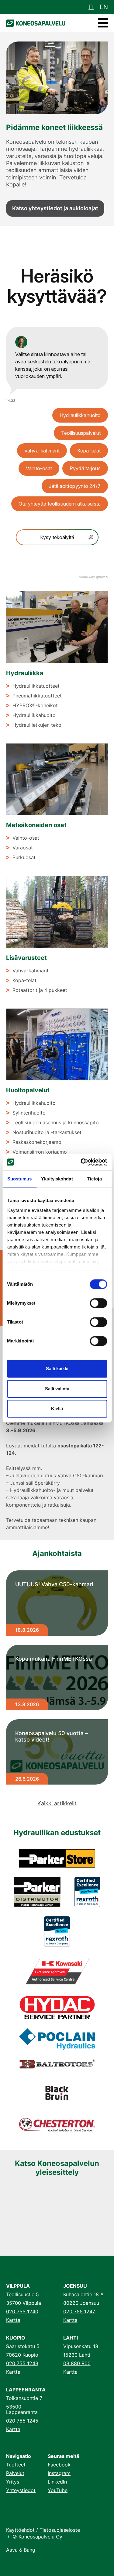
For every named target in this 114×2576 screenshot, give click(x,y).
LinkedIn (57, 2482)
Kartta (13, 2320)
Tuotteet (16, 2465)
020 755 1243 (22, 2363)
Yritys (13, 2482)
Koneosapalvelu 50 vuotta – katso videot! (52, 1737)
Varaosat (23, 848)
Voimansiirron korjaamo (40, 1152)
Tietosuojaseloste (60, 2530)
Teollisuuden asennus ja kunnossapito (56, 1122)
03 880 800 (77, 2363)
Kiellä (57, 1409)
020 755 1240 (22, 2311)
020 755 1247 (79, 2311)
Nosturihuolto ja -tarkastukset (47, 1132)
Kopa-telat (24, 980)
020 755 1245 (22, 2421)
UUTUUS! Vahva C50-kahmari (54, 1584)
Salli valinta (57, 1389)
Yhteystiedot (21, 2490)
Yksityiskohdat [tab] (57, 1179)
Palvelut (15, 2473)
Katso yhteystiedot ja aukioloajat (55, 208)
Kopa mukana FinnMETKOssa (54, 1659)
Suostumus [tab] (20, 1179)
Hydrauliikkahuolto (34, 715)
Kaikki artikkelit (57, 1803)
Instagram (59, 2473)
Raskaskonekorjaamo (37, 1142)
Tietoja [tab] (95, 1179)
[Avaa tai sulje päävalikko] (103, 23)
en (104, 7)
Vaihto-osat (26, 838)
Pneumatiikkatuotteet (37, 696)
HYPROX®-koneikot (35, 705)
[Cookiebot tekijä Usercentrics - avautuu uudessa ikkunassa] (81, 1162)
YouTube (58, 2490)
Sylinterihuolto (29, 1113)
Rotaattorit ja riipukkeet (40, 990)
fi (91, 7)
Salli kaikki (57, 1369)
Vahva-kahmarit (31, 971)
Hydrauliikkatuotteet (36, 686)
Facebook (59, 2465)
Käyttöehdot (20, 2530)
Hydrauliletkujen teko (37, 725)
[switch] (98, 1303)
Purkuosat (24, 857)
